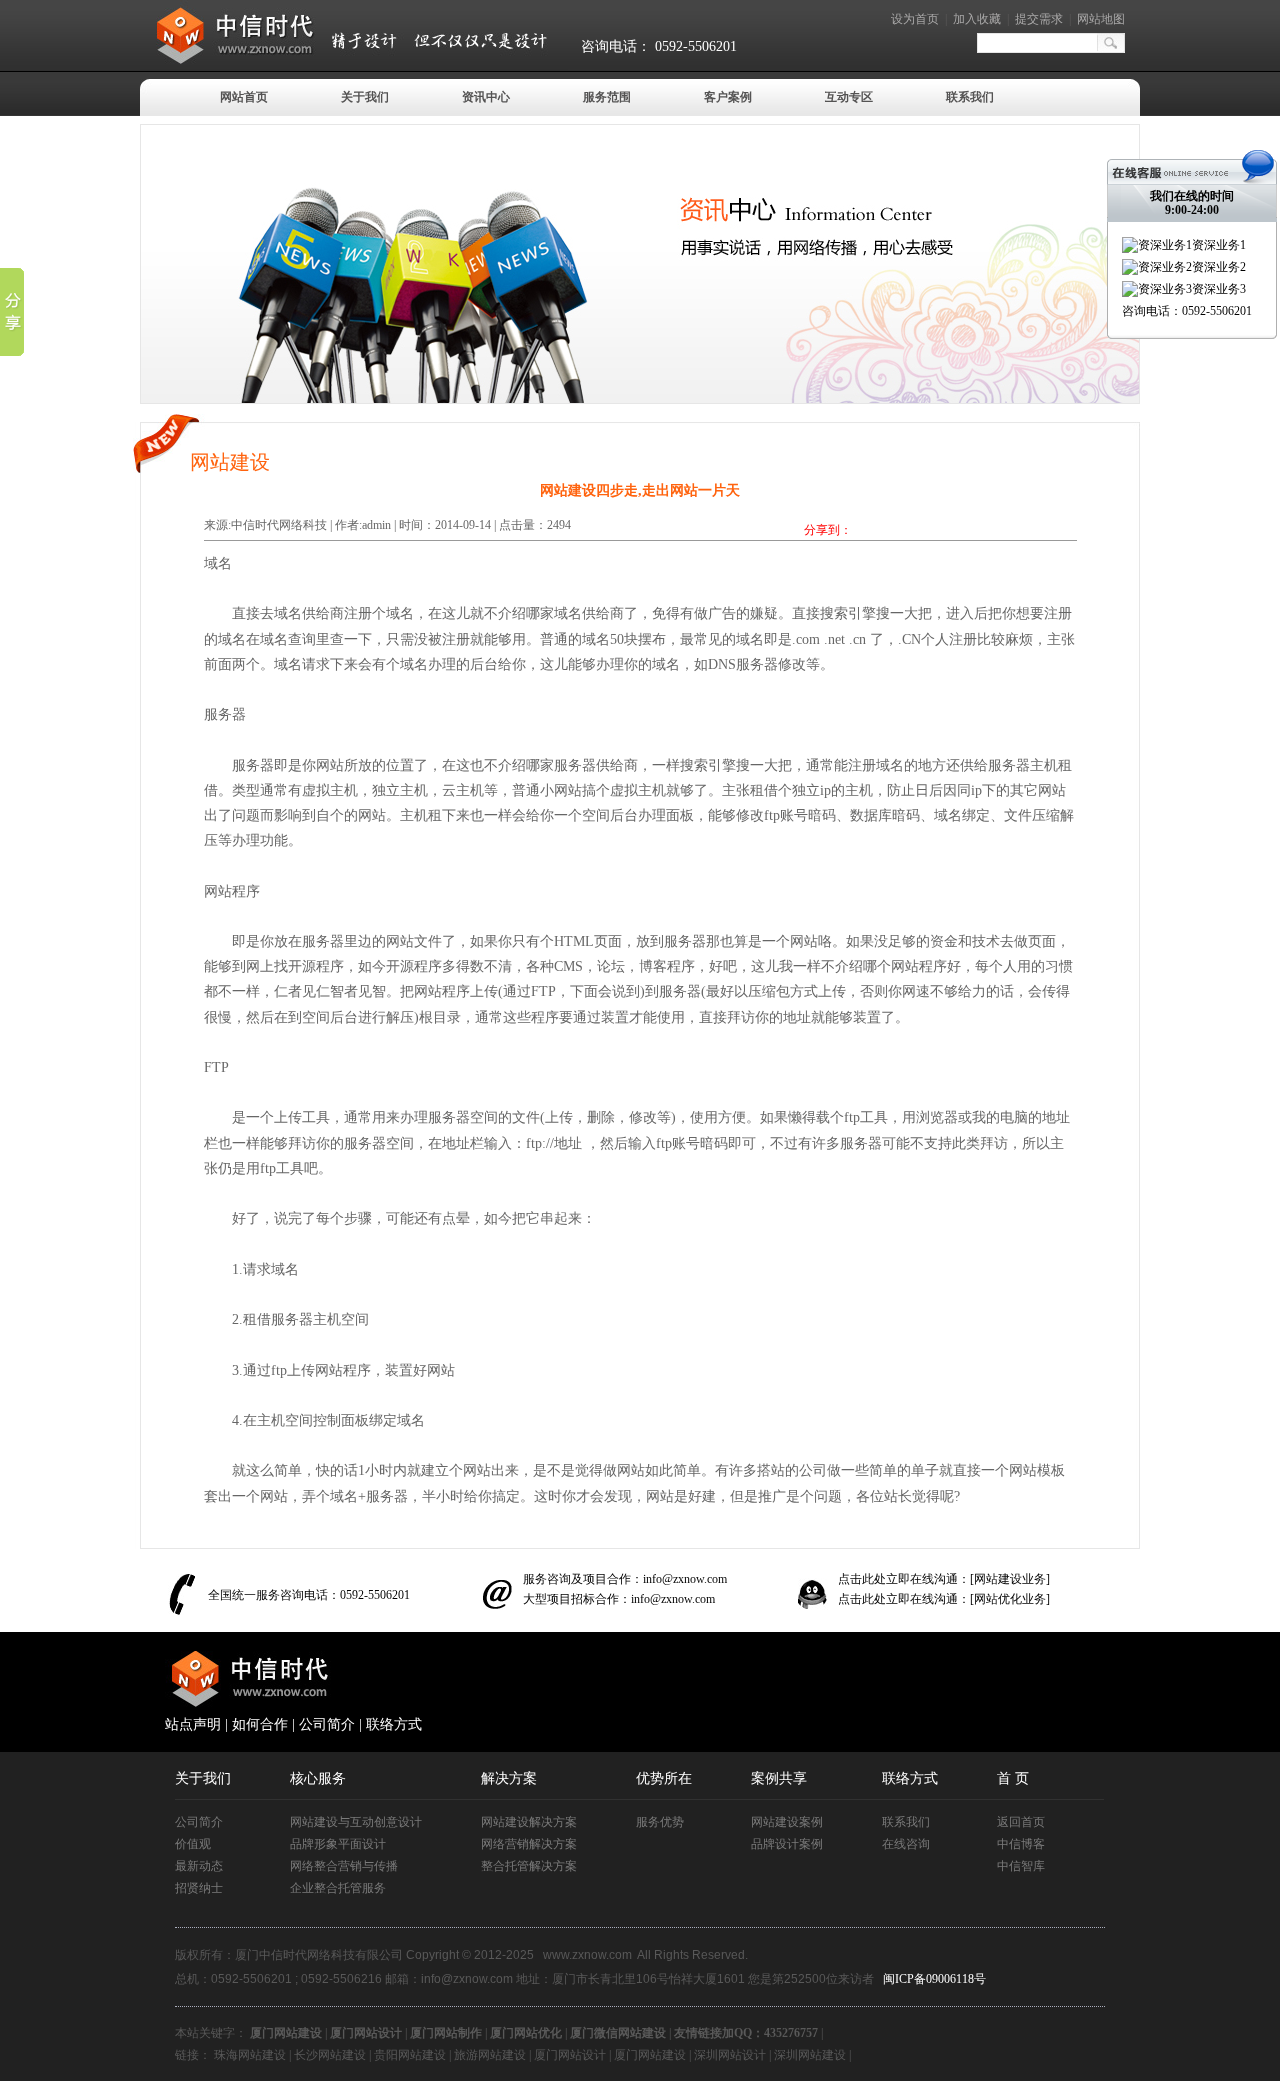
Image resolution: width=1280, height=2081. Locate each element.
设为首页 (915, 19)
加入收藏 (977, 19)
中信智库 (1021, 1866)
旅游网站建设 (490, 2055)
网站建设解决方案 (529, 1822)
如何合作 (260, 1724)
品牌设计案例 (787, 1844)
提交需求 (1039, 19)
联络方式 (394, 1724)
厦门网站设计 (570, 2055)
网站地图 (1101, 19)
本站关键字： (211, 2033)
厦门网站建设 (650, 2055)
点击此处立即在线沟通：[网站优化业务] (944, 1599)
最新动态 (199, 1866)
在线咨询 (906, 1844)
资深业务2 (1219, 267)
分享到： (828, 530)
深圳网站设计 (730, 2055)
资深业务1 (1219, 245)
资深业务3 (1219, 289)
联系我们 (906, 1822)
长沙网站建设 (330, 2055)
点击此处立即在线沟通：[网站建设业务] (944, 1579)
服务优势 (660, 1822)
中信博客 (1021, 1844)
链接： (193, 2055)
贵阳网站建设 (410, 2055)
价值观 (193, 1844)
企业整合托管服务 (338, 1888)
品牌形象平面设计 (338, 1844)
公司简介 (327, 1724)
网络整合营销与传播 (344, 1866)
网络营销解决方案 (529, 1844)
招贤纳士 (199, 1888)
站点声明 (193, 1724)
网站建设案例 (787, 1822)
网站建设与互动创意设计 (356, 1822)
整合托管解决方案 (529, 1866)
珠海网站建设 (250, 2055)
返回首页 (1021, 1822)
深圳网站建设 (810, 2055)
